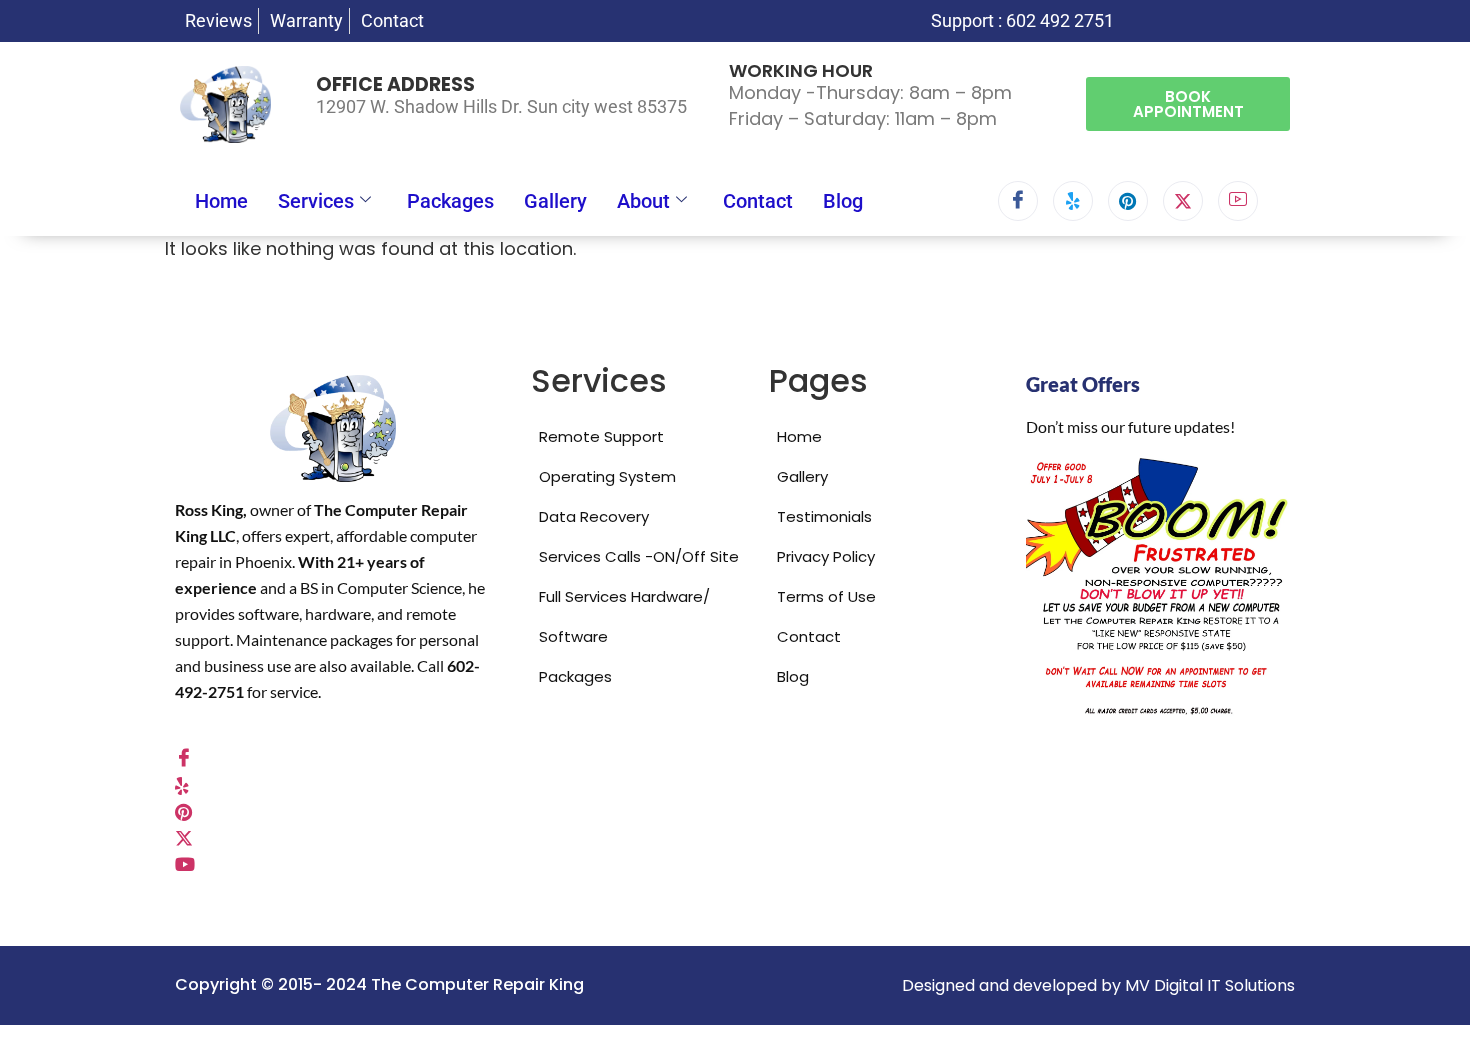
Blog (843, 201)
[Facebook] (1018, 201)
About (643, 201)
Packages (450, 201)
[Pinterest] (1128, 201)
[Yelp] (1073, 201)
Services (316, 201)
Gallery (555, 201)
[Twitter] (1183, 201)
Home (221, 201)
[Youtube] (1238, 201)
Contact (758, 201)
